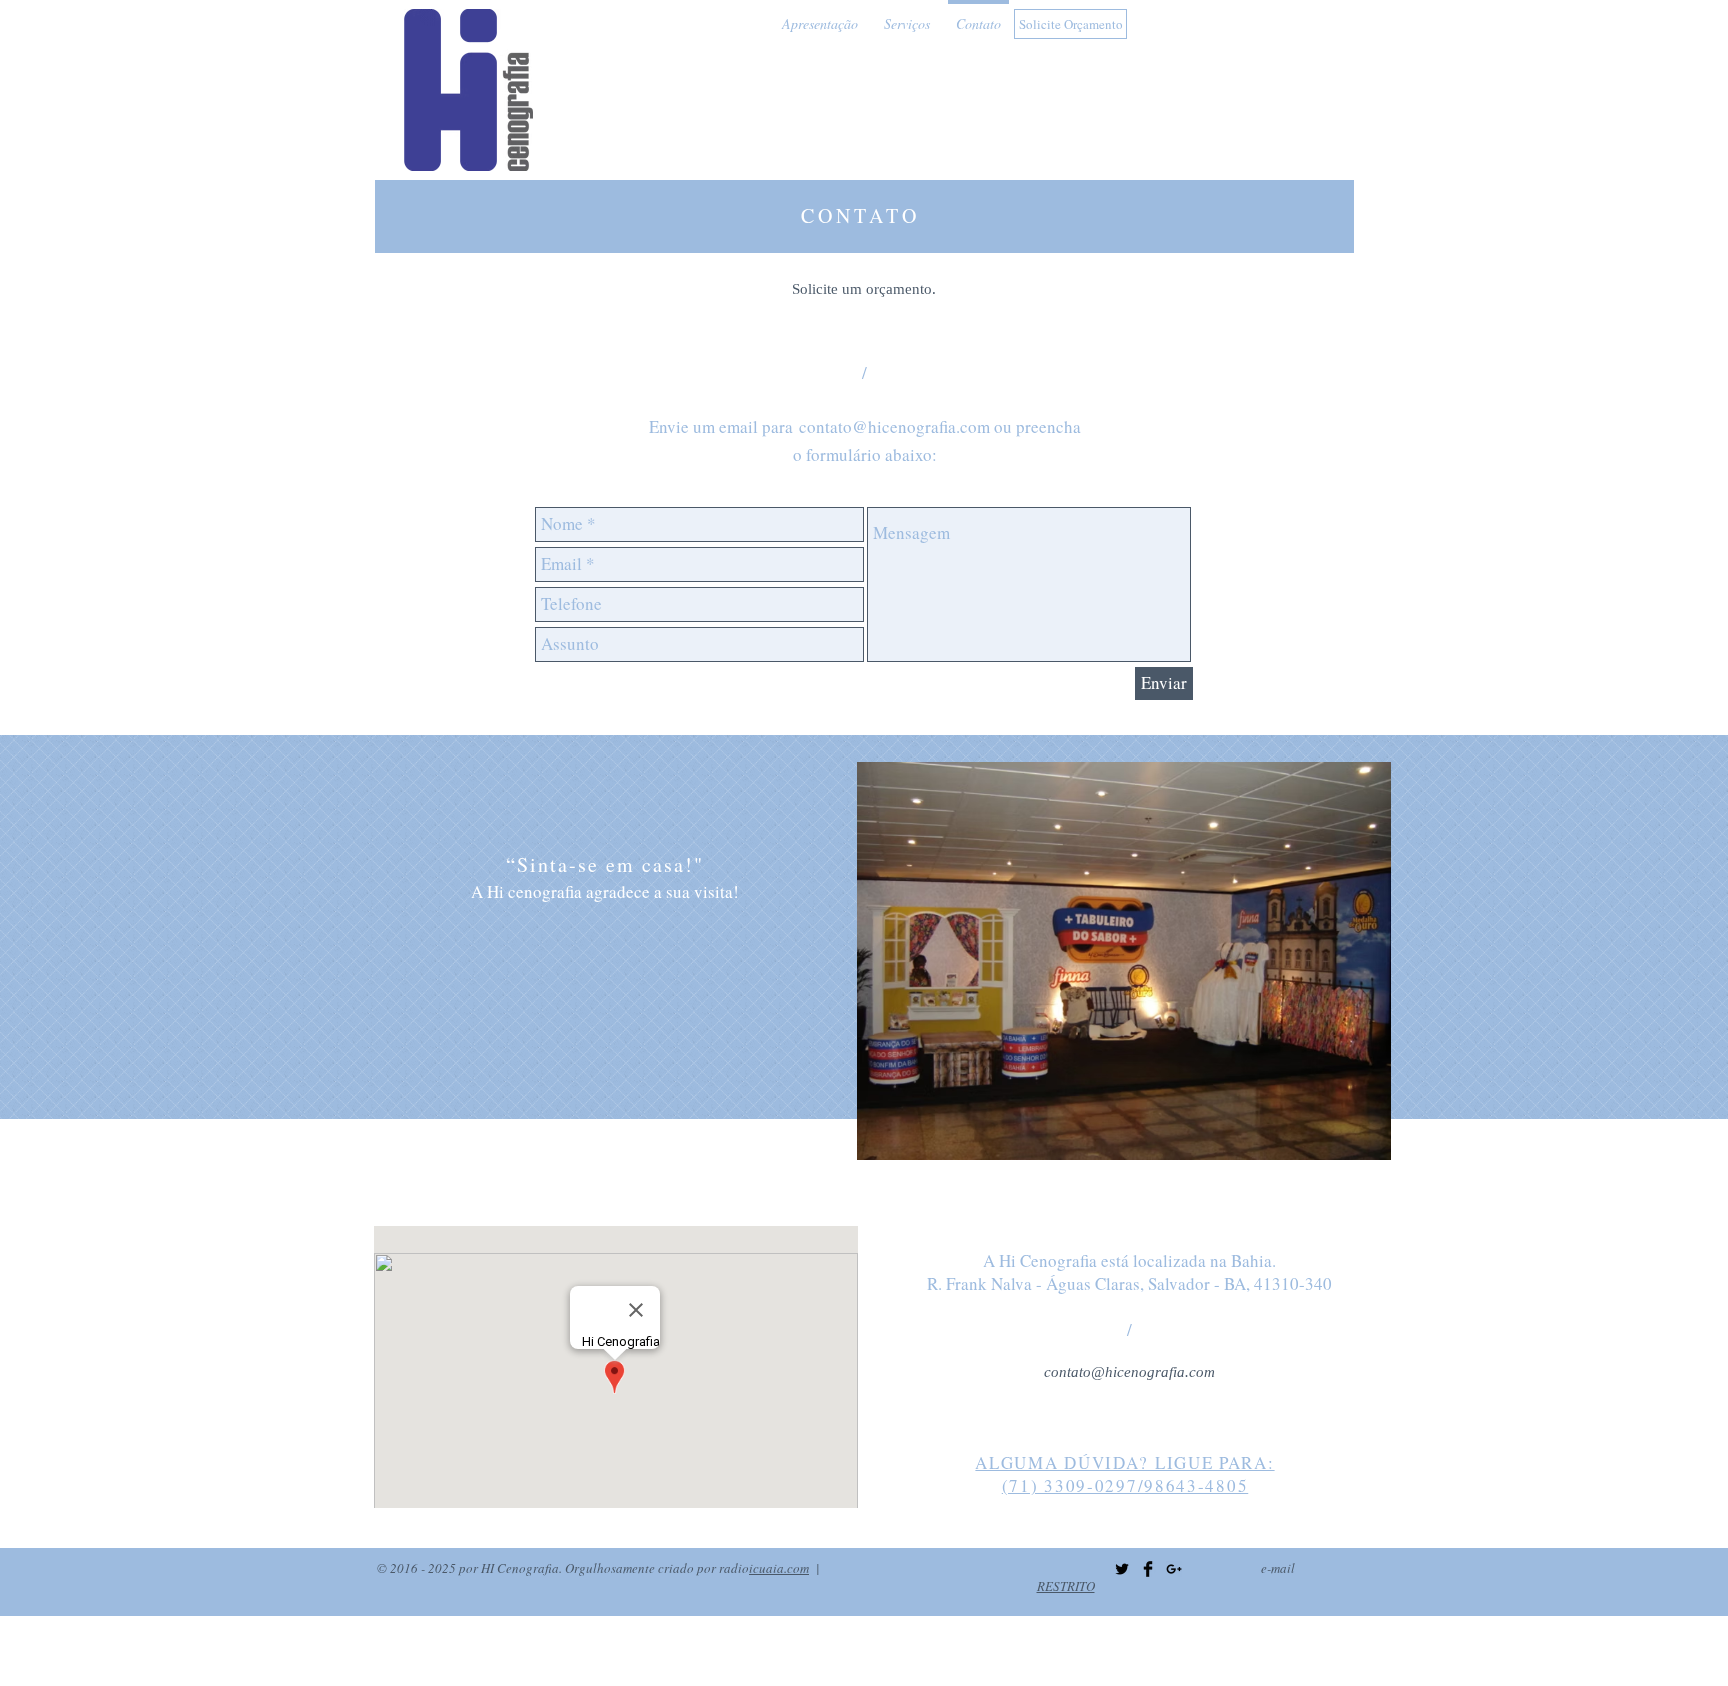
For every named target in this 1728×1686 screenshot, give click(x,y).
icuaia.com (779, 1568)
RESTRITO (1066, 1586)
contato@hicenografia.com (894, 426)
